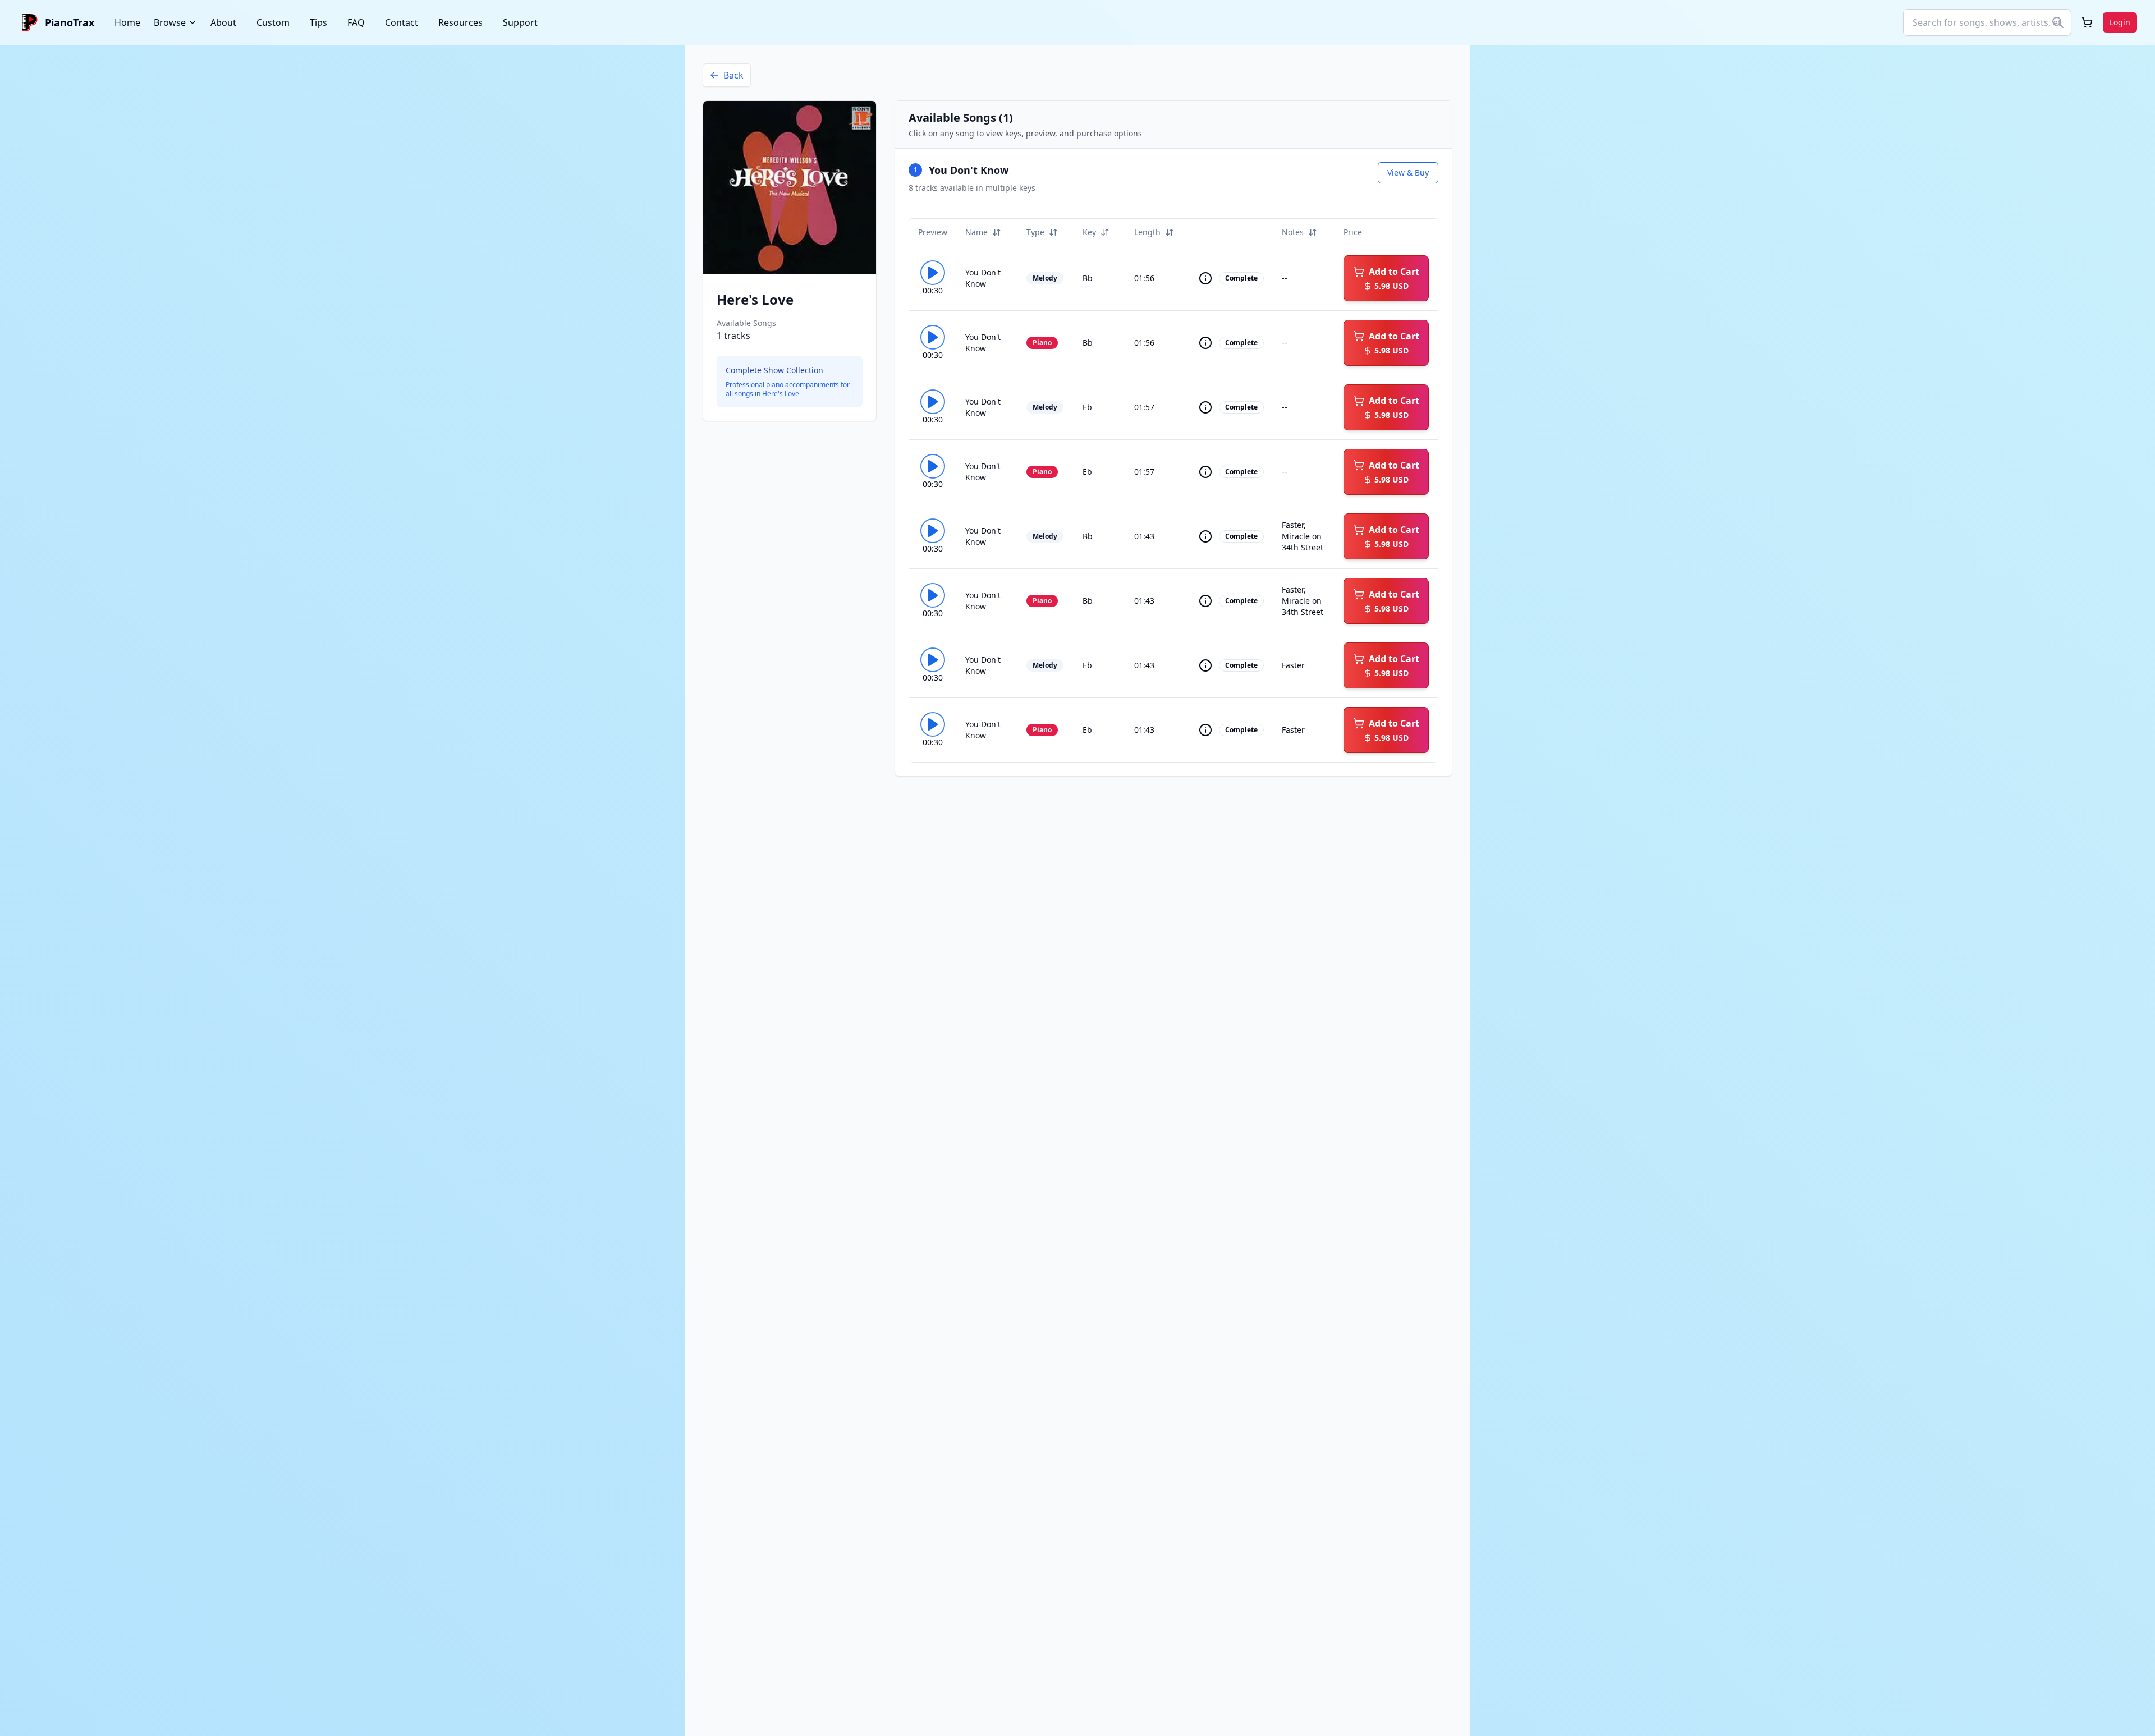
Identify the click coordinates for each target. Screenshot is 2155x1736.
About (223, 22)
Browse (170, 22)
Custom (273, 22)
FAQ (356, 22)
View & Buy (1408, 173)
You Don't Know (969, 170)
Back (733, 75)
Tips (318, 22)
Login (2120, 22)
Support (520, 22)
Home (127, 22)
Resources (460, 22)
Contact (402, 22)
